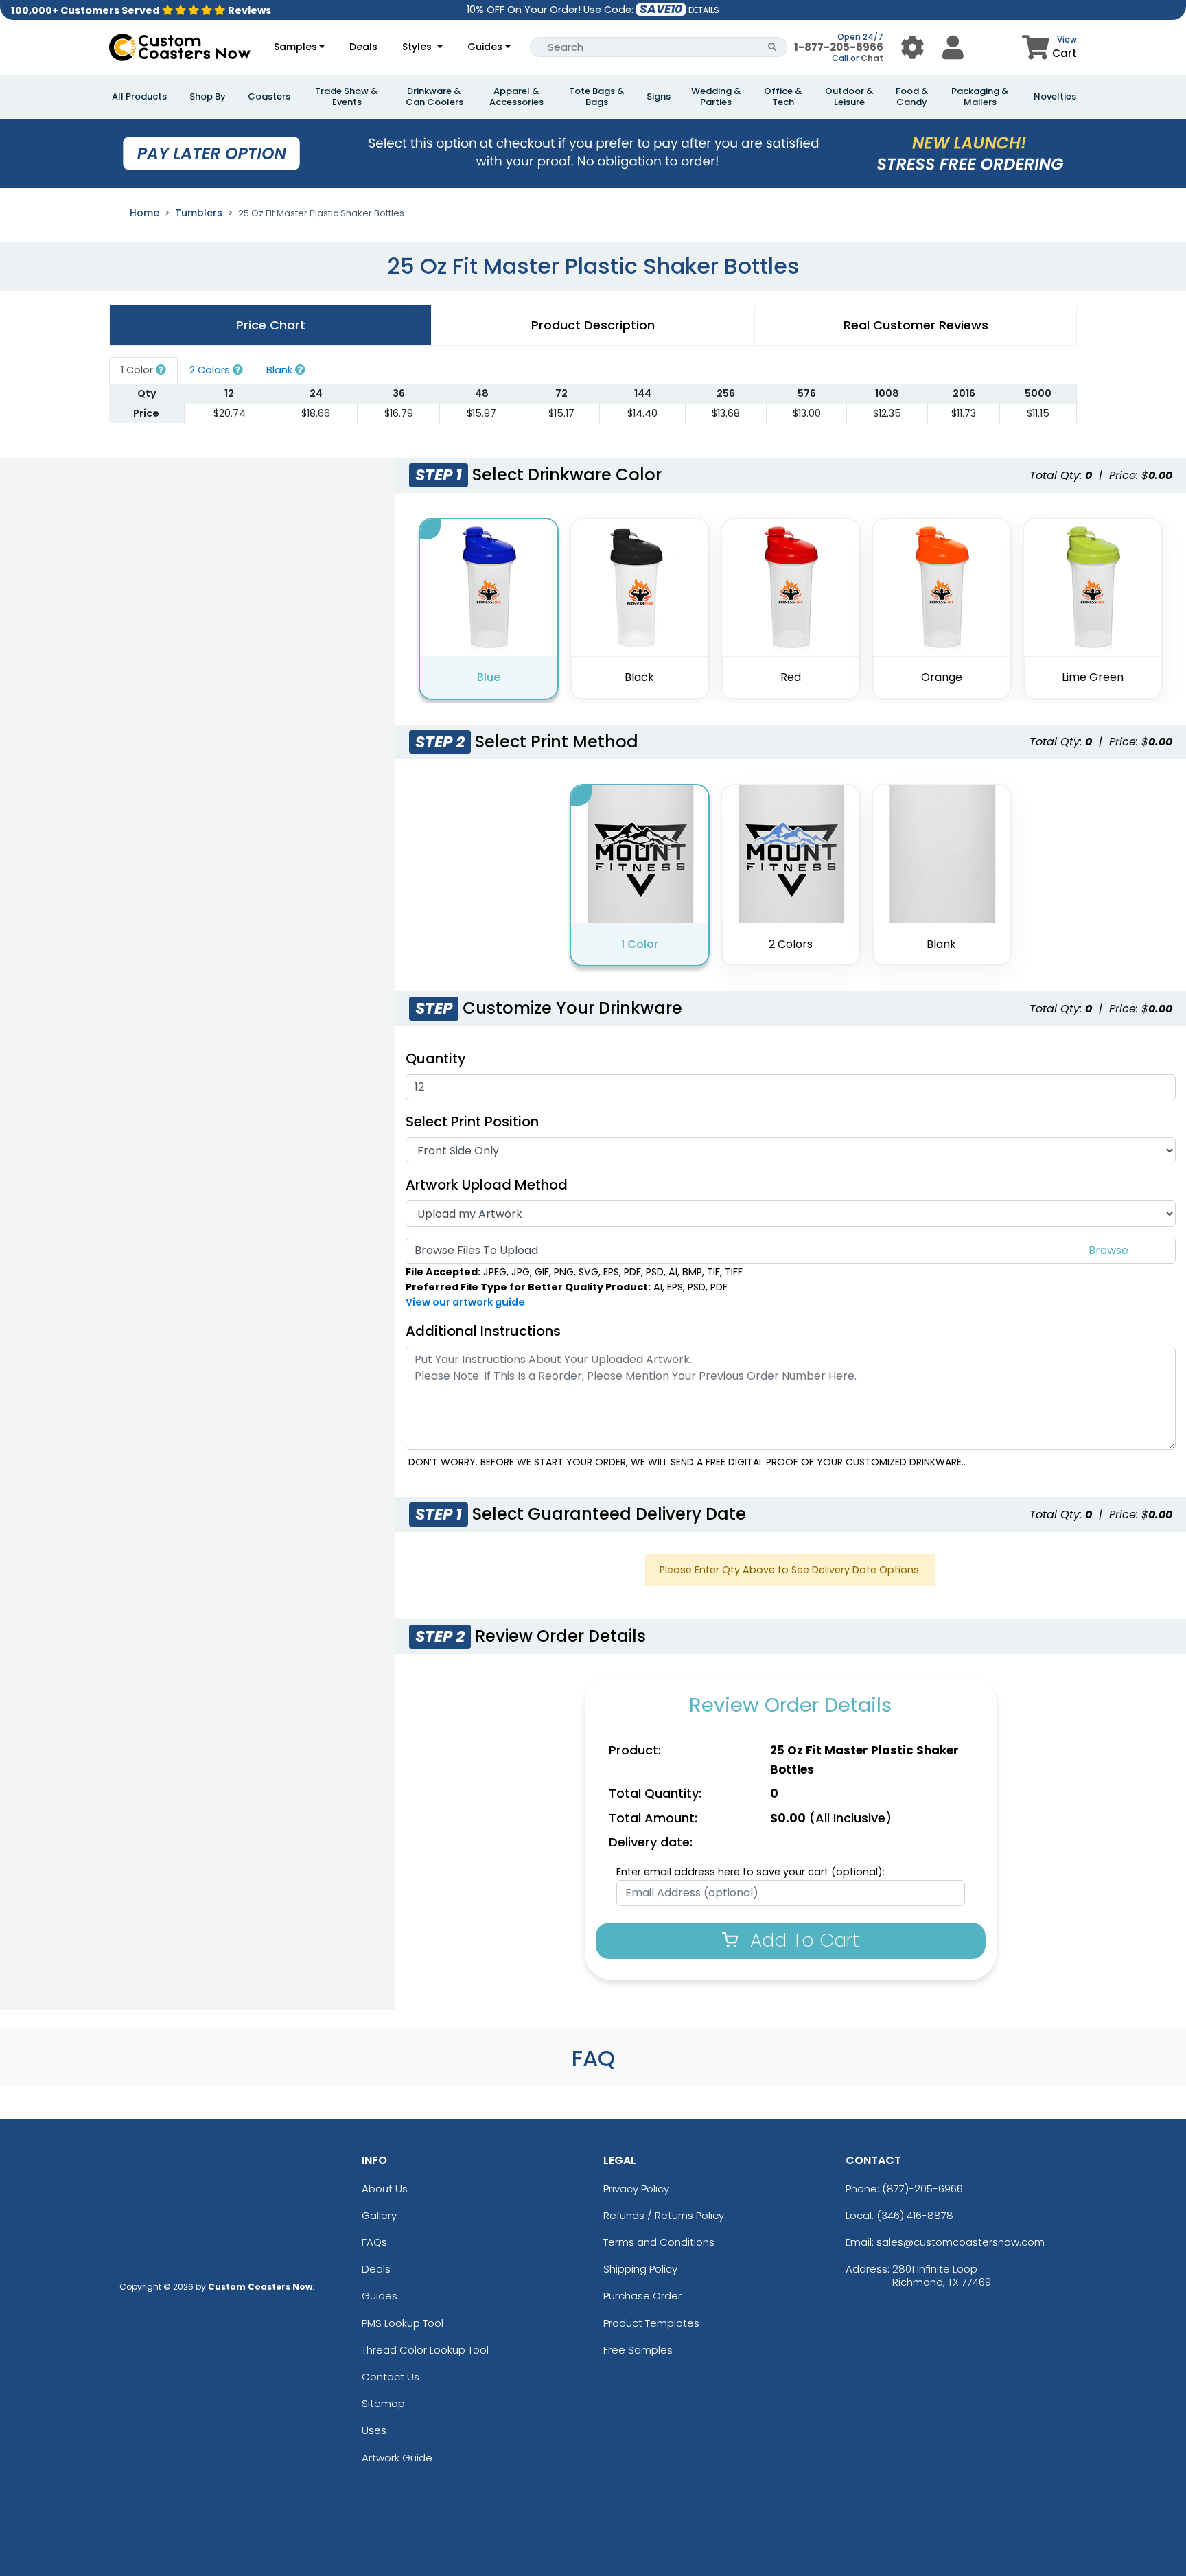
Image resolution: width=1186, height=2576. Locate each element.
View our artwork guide (465, 1302)
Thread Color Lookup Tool (425, 2350)
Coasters (269, 97)
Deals (363, 47)
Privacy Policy (636, 2189)
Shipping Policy (640, 2269)
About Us (385, 2189)
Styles (418, 47)
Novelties (1055, 97)
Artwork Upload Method (487, 1185)
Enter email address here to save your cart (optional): (751, 1872)
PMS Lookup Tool (403, 2323)
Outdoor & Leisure (849, 97)
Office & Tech (783, 97)
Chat (872, 58)
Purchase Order (642, 2296)
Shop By (208, 97)
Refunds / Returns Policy (664, 2215)
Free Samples (638, 2350)
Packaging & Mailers (980, 97)
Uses (374, 2430)
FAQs (374, 2242)
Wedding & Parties (716, 97)
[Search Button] (772, 47)
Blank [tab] (281, 370)
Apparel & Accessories (516, 97)
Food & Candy (912, 97)
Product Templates (651, 2323)
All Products (139, 97)
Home (144, 213)
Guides (485, 47)
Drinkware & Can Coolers (434, 97)
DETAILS (704, 10)
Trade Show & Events (347, 97)
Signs (659, 97)
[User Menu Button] (912, 47)
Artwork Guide (397, 2458)
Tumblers (199, 213)
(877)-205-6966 (922, 2189)
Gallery (379, 2215)
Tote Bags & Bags (597, 97)
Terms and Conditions (659, 2242)
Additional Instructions (483, 1331)
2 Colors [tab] (211, 370)
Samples (295, 47)
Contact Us (391, 2377)
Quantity (436, 1058)
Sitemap (383, 2403)
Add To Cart (802, 1940)
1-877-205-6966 (839, 47)
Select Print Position (472, 1122)
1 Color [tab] (138, 370)
